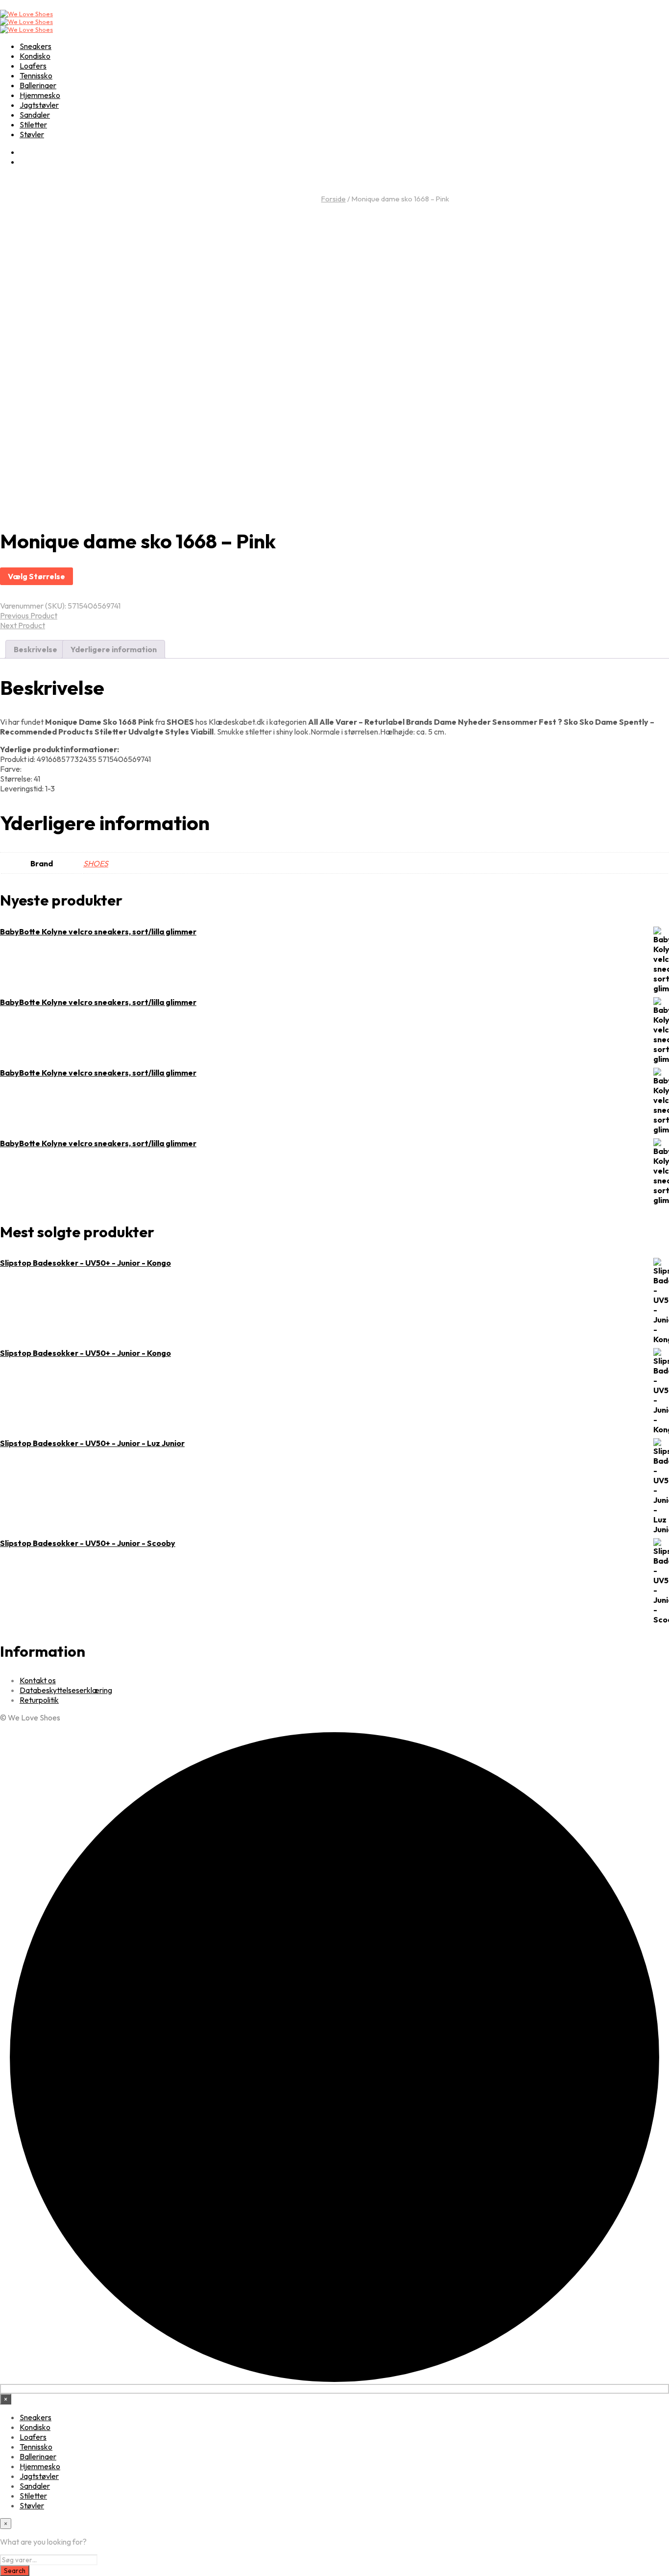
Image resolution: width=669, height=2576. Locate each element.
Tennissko (36, 75)
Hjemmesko (40, 95)
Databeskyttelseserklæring (66, 1690)
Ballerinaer (38, 85)
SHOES (96, 863)
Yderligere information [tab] (114, 649)
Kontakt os (38, 1680)
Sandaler (35, 115)
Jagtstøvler (39, 105)
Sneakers (36, 46)
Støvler (32, 134)
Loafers (33, 66)
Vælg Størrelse (36, 576)
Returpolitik (39, 1700)
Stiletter (33, 124)
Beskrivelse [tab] (36, 649)
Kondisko (35, 56)
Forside (334, 199)
